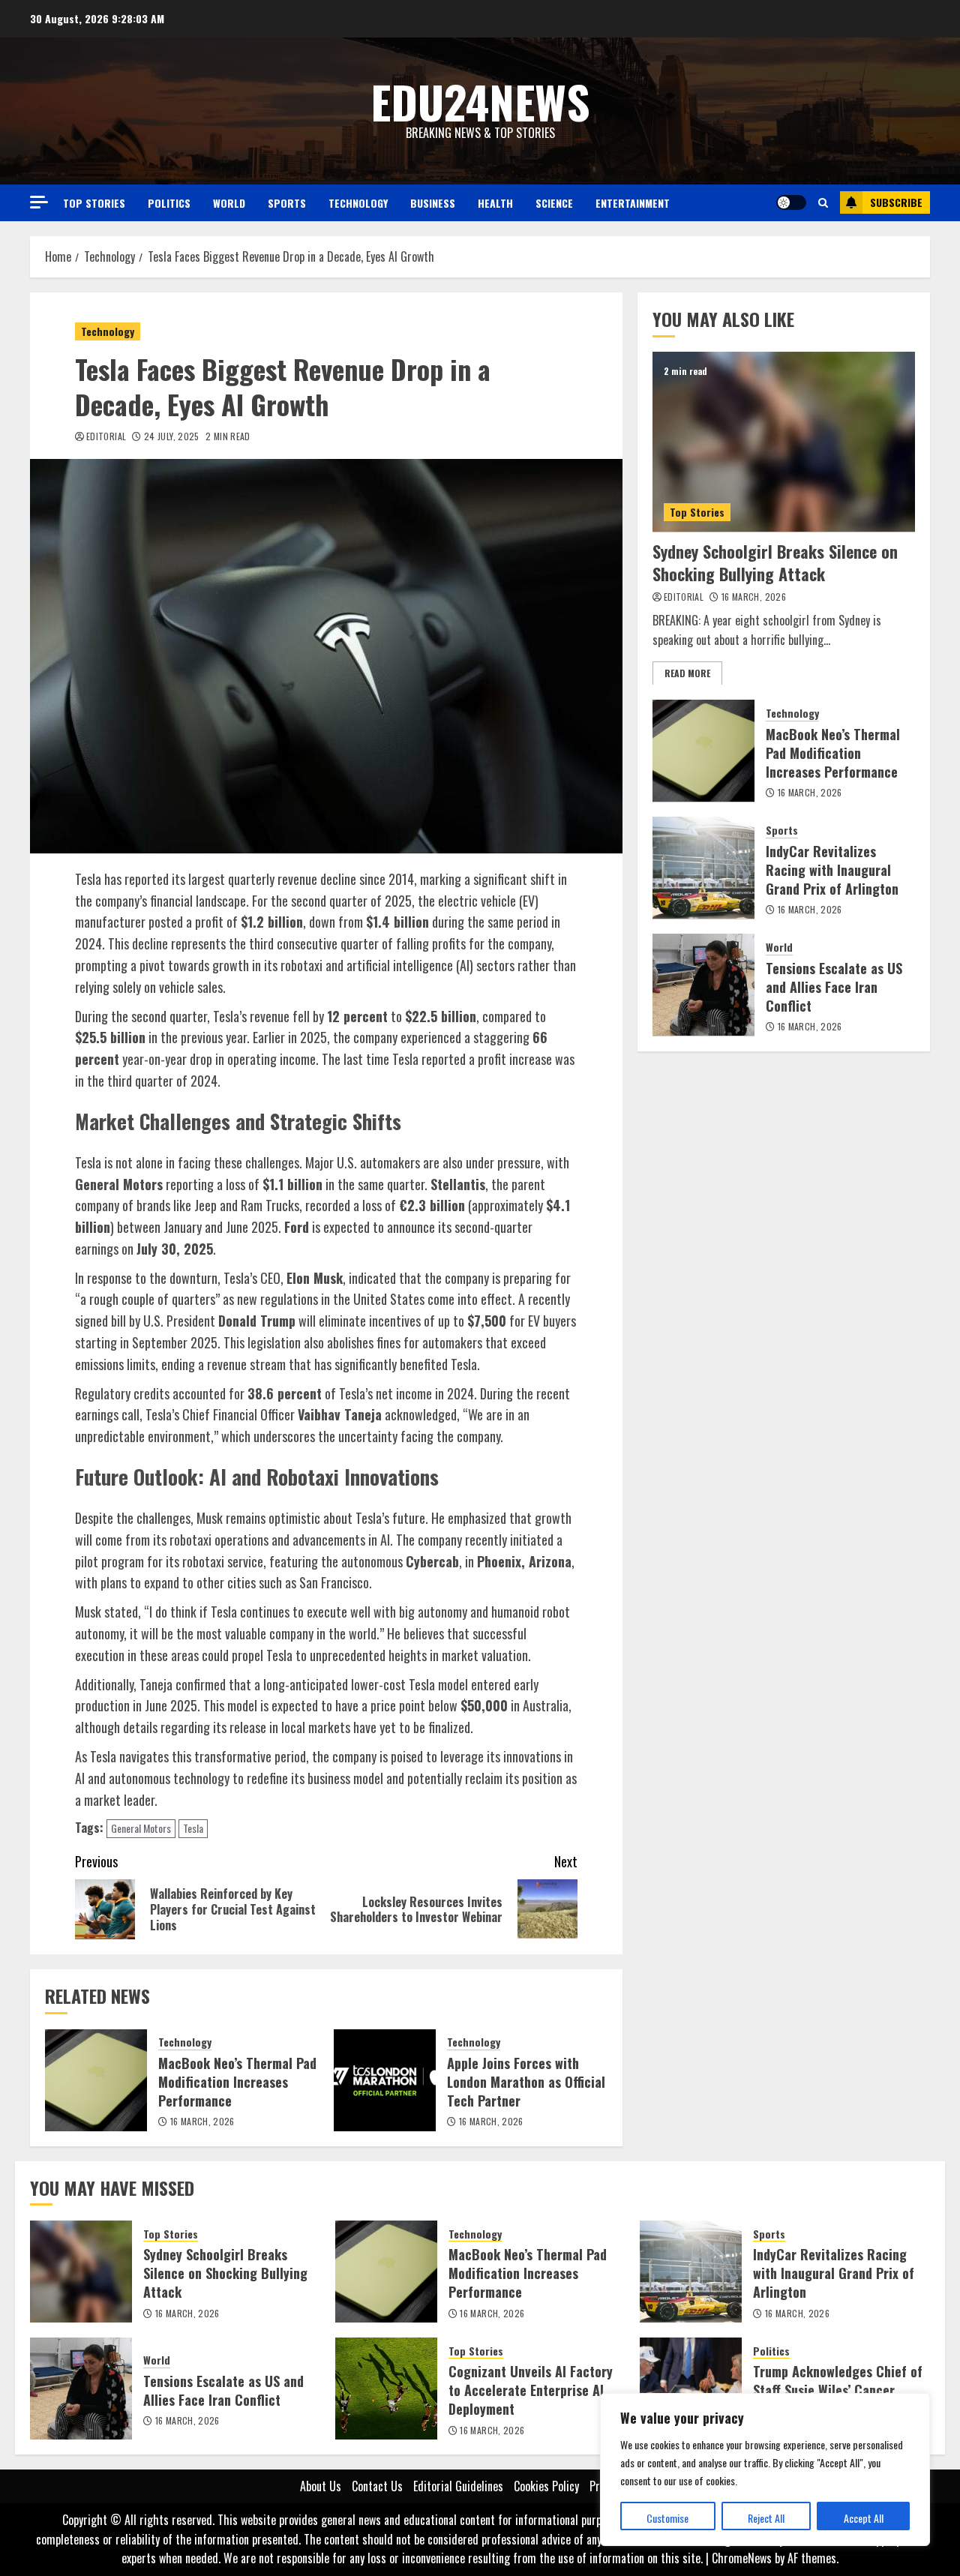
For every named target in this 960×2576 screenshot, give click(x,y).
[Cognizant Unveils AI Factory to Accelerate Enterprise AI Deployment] (386, 2389)
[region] (765, 2470)
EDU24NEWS (480, 101)
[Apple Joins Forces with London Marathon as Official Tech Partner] (385, 2080)
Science (554, 203)
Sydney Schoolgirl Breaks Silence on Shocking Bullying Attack (775, 562)
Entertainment (633, 203)
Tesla (193, 1828)
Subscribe (896, 202)
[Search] (823, 202)
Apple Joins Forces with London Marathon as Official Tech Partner (526, 2082)
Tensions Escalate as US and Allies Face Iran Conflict (834, 987)
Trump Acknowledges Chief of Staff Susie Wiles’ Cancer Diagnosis (838, 2390)
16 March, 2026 (202, 2122)
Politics (169, 203)
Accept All (864, 2518)
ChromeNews (742, 2558)
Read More (687, 672)
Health (495, 203)
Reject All (766, 2518)
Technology (358, 203)
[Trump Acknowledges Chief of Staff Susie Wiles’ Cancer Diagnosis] (691, 2389)
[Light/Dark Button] (791, 202)
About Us (321, 2486)
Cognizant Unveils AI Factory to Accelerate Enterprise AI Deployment (531, 2390)
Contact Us (377, 2486)
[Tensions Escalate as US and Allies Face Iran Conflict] (703, 985)
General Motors (141, 1828)
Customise (667, 2518)
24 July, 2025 (172, 436)
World (229, 203)
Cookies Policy (546, 2486)
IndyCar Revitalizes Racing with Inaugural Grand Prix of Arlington (832, 870)
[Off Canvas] (39, 202)
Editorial (106, 436)
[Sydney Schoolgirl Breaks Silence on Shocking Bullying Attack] (784, 442)
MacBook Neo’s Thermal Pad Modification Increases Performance (237, 2082)
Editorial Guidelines (458, 2486)
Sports (287, 203)
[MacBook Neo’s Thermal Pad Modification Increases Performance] (96, 2080)
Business (433, 203)
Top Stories (94, 203)
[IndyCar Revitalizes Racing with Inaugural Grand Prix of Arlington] (703, 868)
